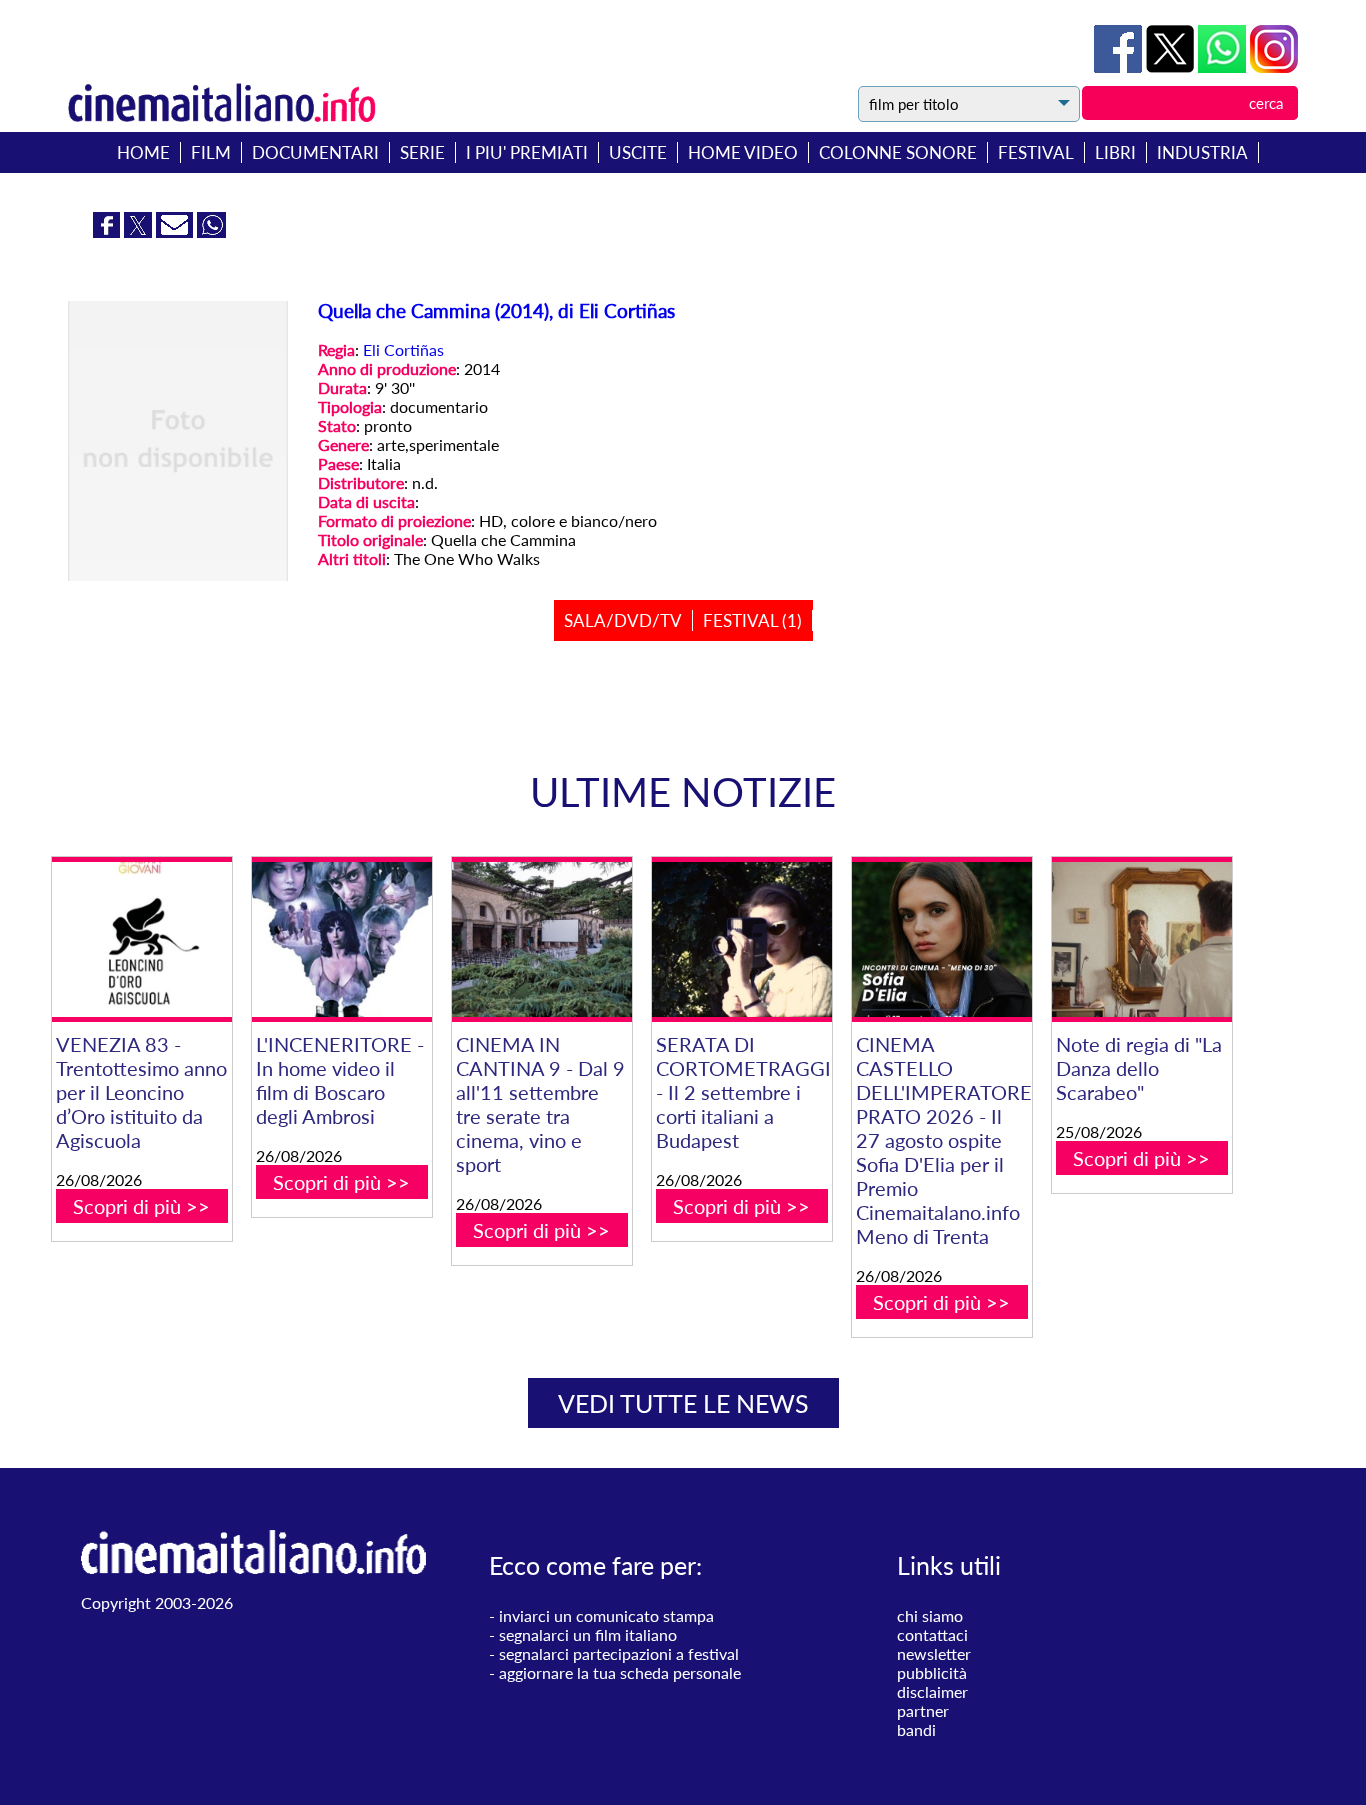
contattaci (932, 1634)
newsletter (934, 1653)
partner (923, 1710)
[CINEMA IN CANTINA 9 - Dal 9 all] (542, 939)
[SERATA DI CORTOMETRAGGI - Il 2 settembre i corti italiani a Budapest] (742, 939)
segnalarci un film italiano (588, 1634)
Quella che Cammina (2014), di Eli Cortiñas (496, 311)
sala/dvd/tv (623, 620)
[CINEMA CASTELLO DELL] (942, 939)
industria (1202, 152)
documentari (315, 152)
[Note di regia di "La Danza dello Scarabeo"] (1142, 939)
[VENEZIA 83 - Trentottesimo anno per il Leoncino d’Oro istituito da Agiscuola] (142, 939)
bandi (916, 1729)
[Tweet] (1172, 66)
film (211, 152)
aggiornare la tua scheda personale (620, 1672)
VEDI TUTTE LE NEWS (683, 1403)
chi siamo (930, 1615)
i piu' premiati (527, 152)
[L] (342, 939)
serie (422, 152)
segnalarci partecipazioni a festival (619, 1653)
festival (1036, 152)
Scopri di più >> (141, 1206)
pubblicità (932, 1672)
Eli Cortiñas (403, 349)
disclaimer (932, 1691)
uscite (638, 152)
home (143, 152)
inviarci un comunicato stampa (606, 1615)
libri (1115, 152)
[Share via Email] (176, 231)
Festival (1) (752, 620)
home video (743, 152)
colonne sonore (898, 152)
